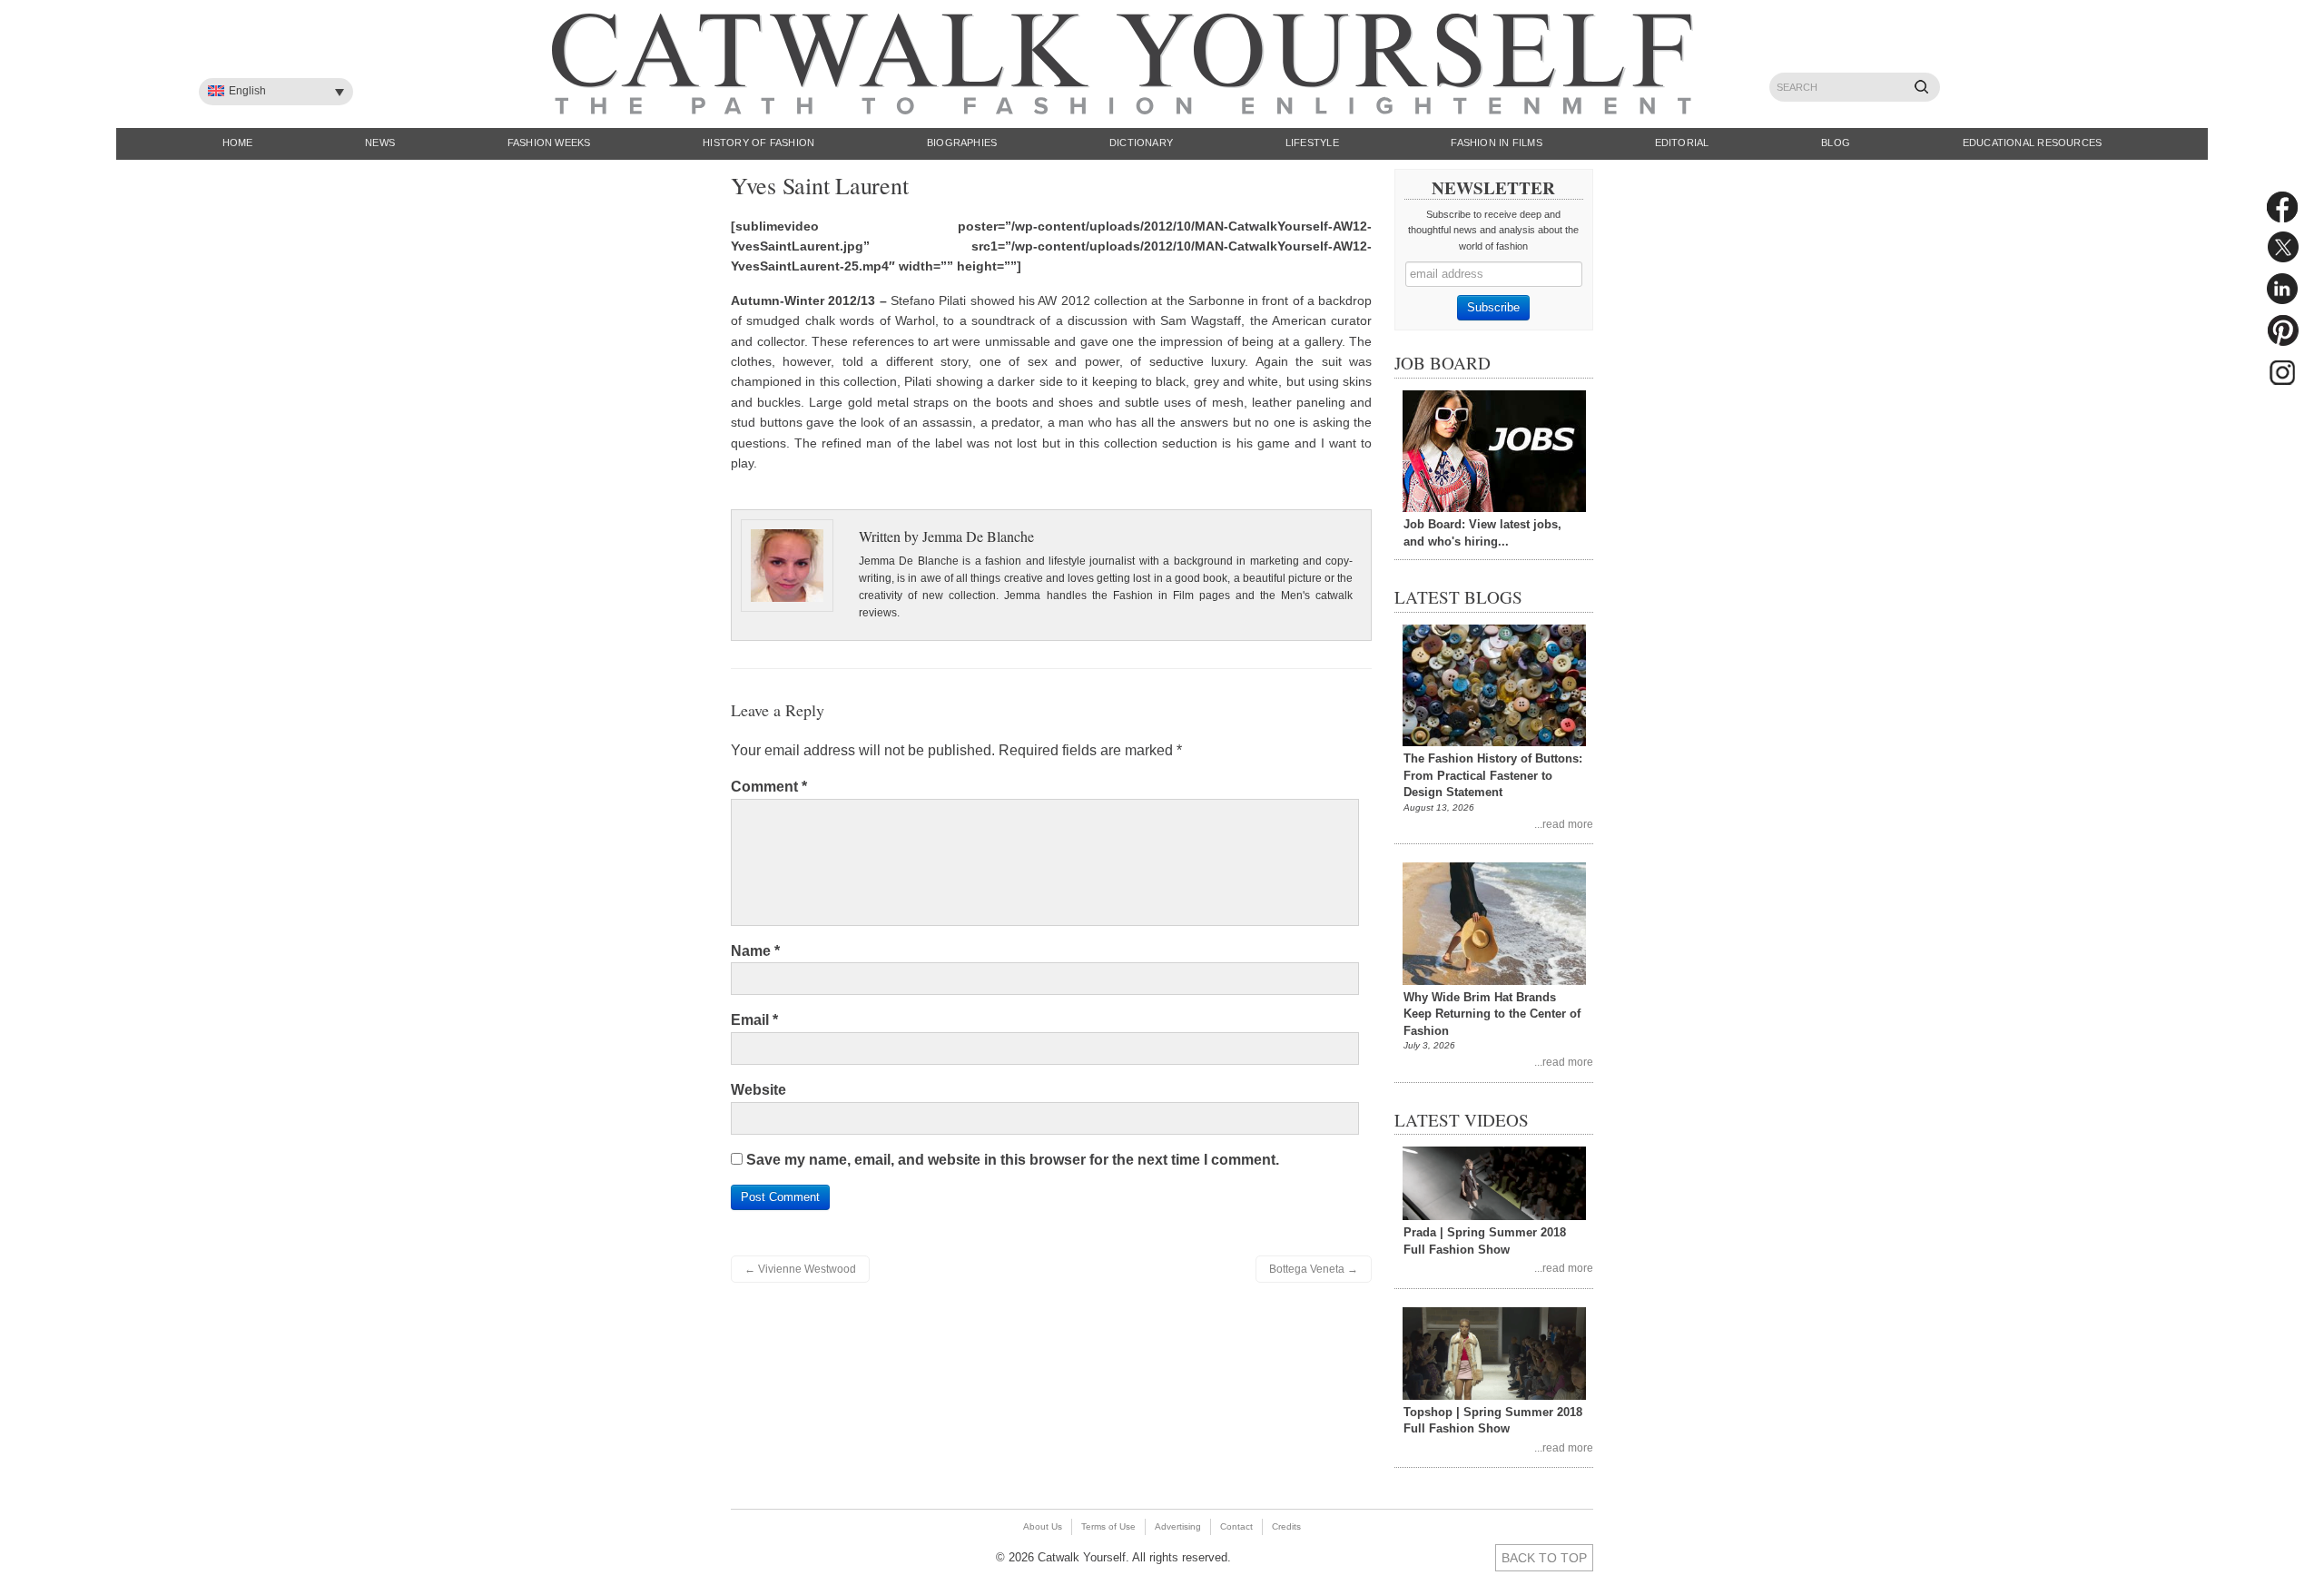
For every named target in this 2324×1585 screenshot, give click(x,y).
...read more (1564, 824)
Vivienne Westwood (800, 1269)
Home (238, 143)
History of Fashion (758, 143)
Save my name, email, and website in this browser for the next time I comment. (1013, 1160)
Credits (1286, 1526)
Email (754, 1020)
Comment (769, 787)
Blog (1836, 143)
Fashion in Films (1497, 143)
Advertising (1178, 1526)
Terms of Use (1108, 1526)
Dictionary (1141, 143)
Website (758, 1090)
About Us (1043, 1526)
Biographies (962, 143)
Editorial (1682, 143)
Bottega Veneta (1314, 1269)
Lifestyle (1312, 143)
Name (755, 951)
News (380, 143)
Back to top (1544, 1558)
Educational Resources (2033, 143)
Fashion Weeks (549, 143)
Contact (1236, 1526)
